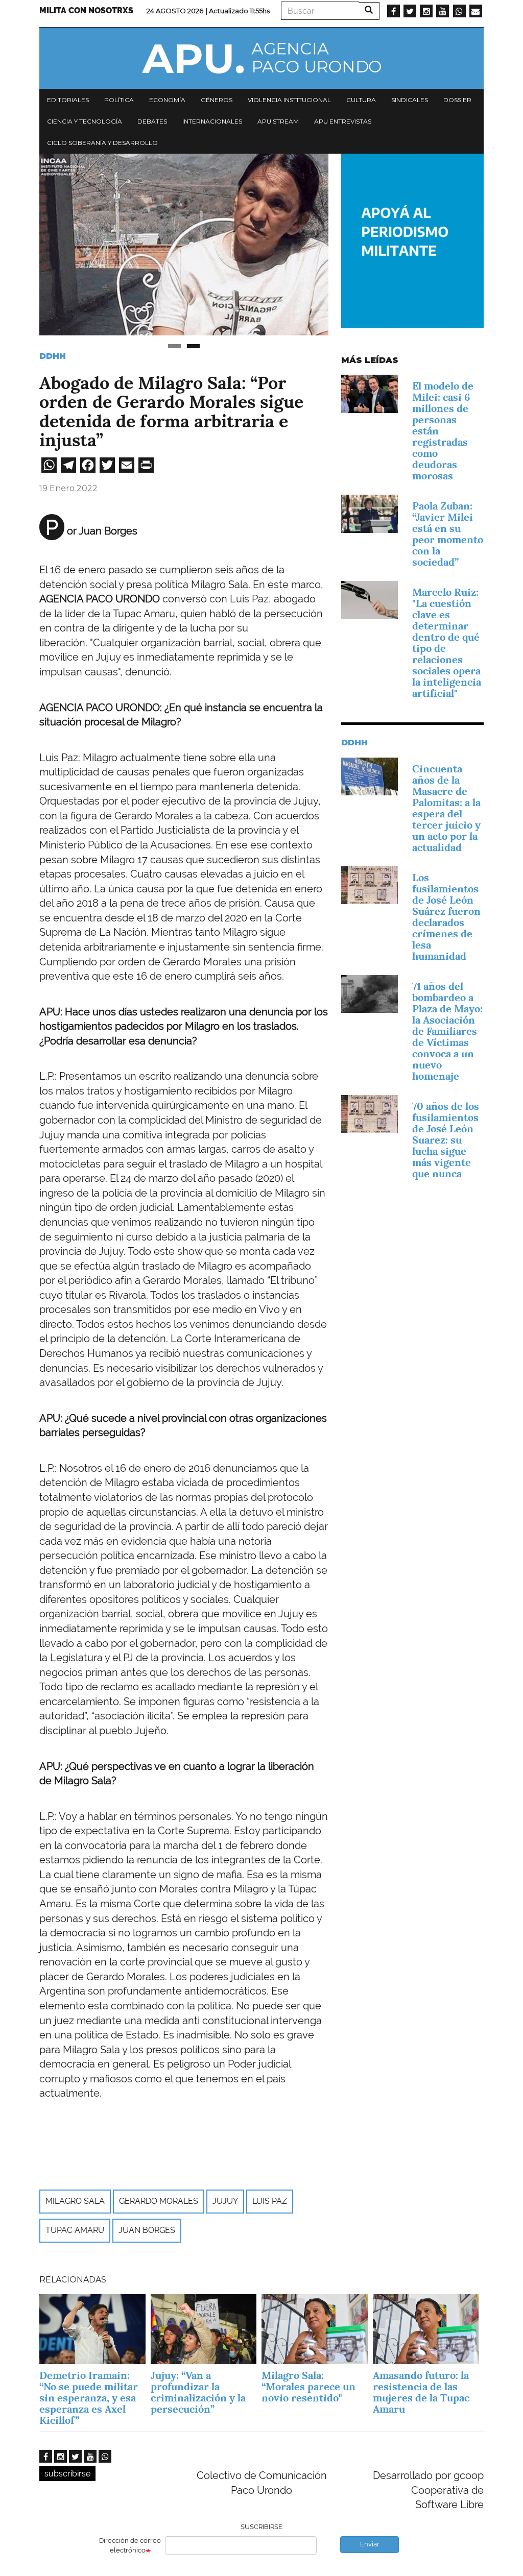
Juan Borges (147, 2230)
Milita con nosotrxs (86, 10)
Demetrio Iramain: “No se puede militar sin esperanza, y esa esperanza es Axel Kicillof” (89, 2398)
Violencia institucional (289, 100)
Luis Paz (270, 2201)
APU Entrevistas (343, 121)
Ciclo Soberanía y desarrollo (102, 143)
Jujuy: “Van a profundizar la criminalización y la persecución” (198, 2392)
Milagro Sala (75, 2201)
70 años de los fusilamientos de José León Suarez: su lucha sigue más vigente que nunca (446, 1140)
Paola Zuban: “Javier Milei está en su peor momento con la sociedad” (448, 534)
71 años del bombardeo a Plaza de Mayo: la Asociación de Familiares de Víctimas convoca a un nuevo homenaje (447, 1031)
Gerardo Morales (159, 2201)
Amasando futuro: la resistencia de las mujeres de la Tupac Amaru (421, 2392)
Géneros (217, 100)
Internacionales (212, 121)
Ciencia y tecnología (85, 121)
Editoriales (68, 100)
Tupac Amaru (75, 2230)
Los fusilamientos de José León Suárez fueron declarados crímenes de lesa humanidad (446, 917)
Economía (167, 100)
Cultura (361, 100)
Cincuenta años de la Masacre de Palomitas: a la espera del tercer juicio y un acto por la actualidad (446, 808)
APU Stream (278, 121)
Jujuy (225, 2201)
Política (119, 100)
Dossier (457, 100)
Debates (152, 121)
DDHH (53, 356)
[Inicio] (261, 58)
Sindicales (410, 100)
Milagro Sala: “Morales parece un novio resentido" (308, 2387)
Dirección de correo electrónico (130, 2545)
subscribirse (67, 2474)
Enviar (370, 2544)
